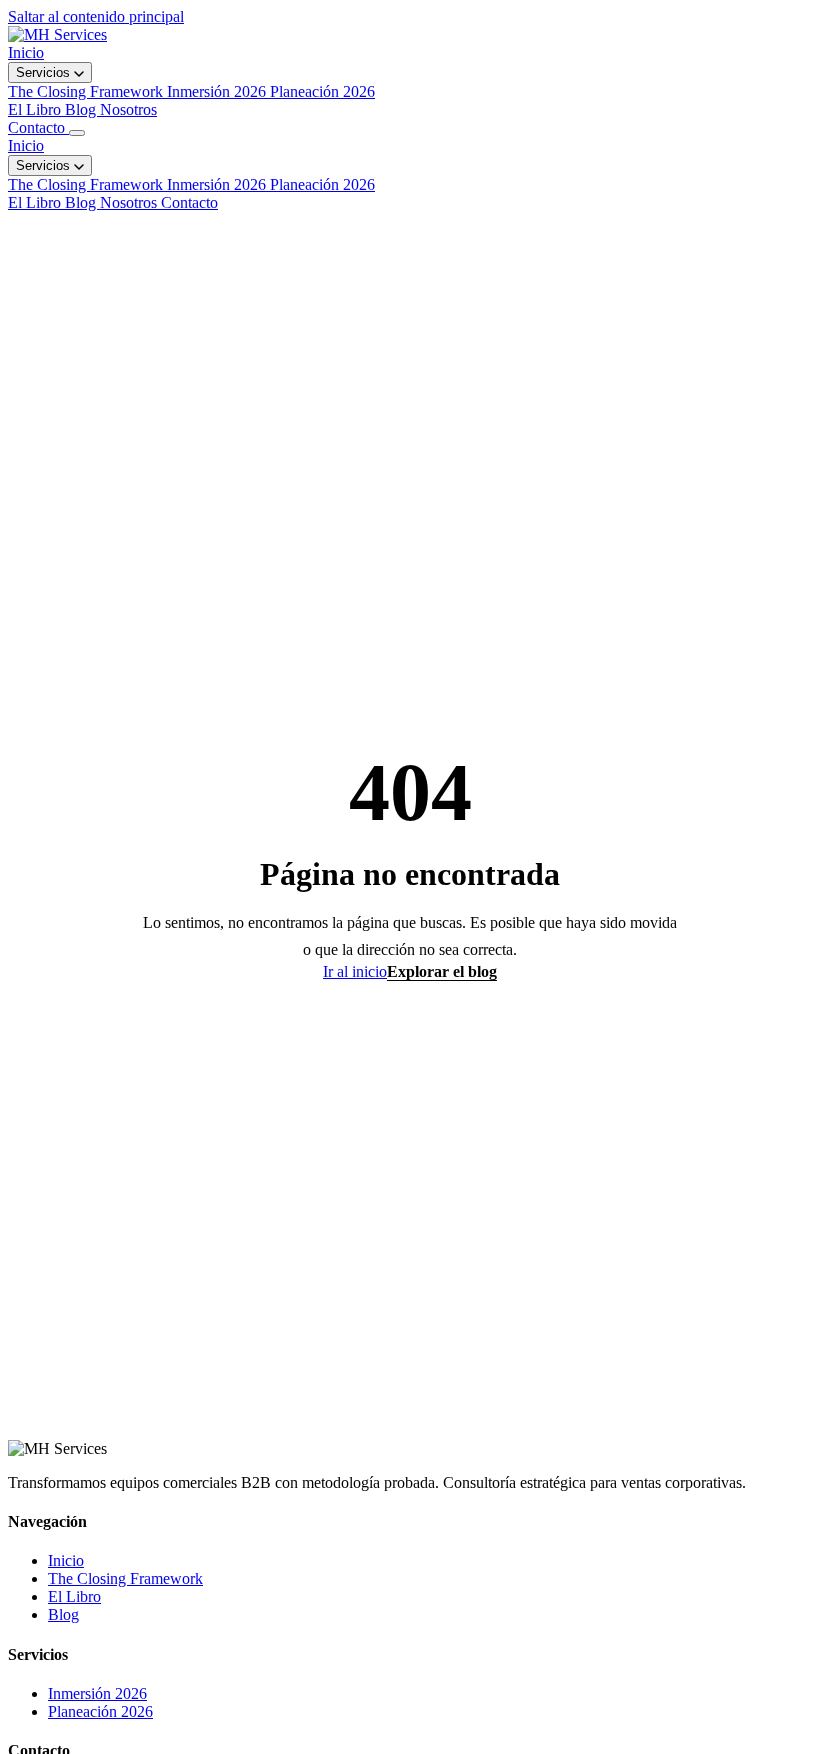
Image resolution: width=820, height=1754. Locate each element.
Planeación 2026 (322, 184)
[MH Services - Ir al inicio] (57, 34)
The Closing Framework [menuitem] (87, 91)
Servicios (45, 72)
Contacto (38, 127)
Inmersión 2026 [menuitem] (218, 91)
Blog (82, 109)
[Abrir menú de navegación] (77, 133)
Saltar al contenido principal (96, 16)
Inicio (26, 52)
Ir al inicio (355, 971)
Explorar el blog (442, 971)
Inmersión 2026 (218, 184)
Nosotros (128, 109)
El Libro (36, 109)
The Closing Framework (87, 184)
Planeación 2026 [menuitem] (322, 91)
